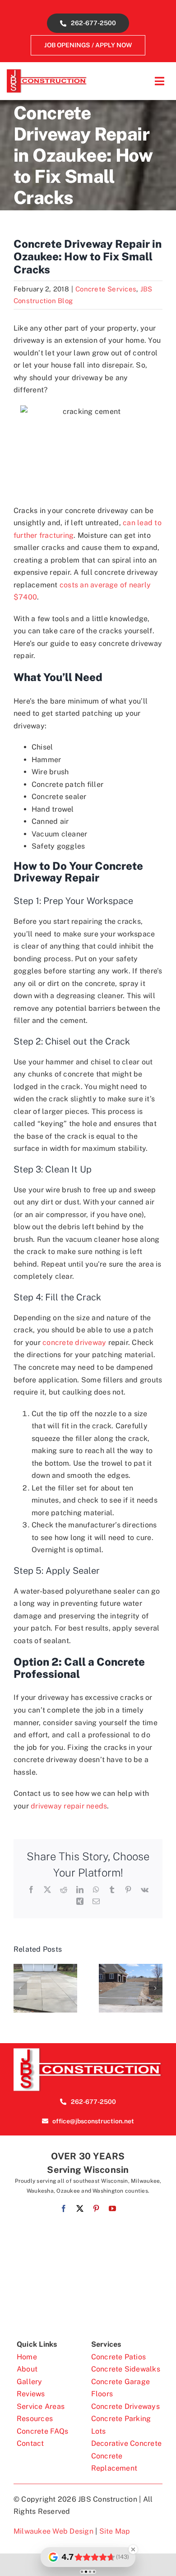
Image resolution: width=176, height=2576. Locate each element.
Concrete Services (106, 289)
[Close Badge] (133, 2549)
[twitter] (80, 2208)
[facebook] (64, 2208)
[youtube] (112, 2208)
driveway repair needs (69, 1806)
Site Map (115, 2531)
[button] (20, 1988)
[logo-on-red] (88, 2051)
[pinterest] (96, 2208)
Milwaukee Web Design (53, 2531)
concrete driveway (74, 1343)
